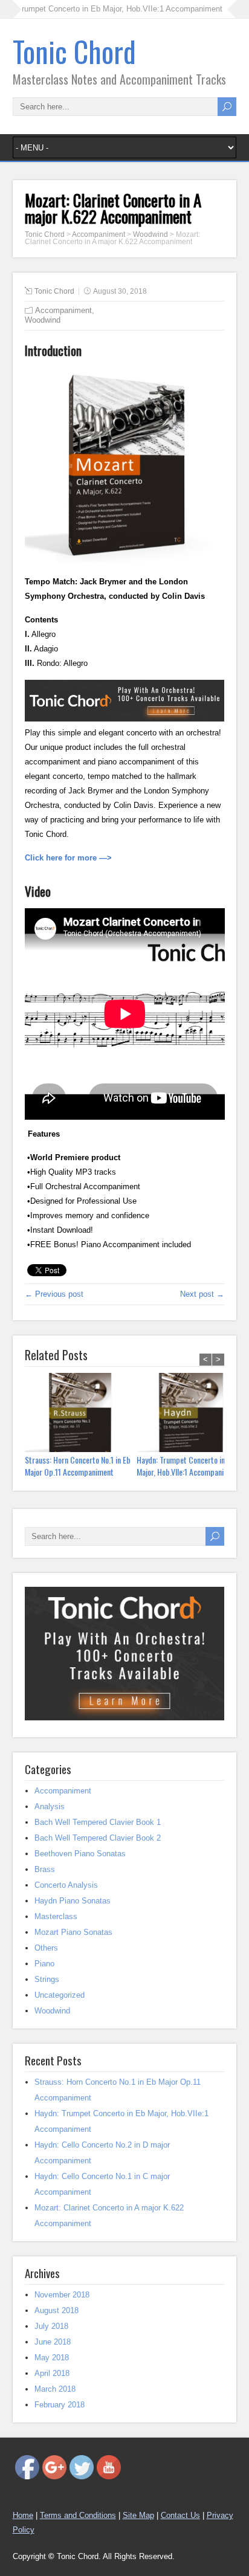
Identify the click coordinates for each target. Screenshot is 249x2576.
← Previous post (54, 1294)
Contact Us (180, 2515)
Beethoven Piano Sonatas (80, 1854)
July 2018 (51, 2326)
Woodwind (43, 320)
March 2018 (55, 2389)
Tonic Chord (74, 51)
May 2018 (52, 2358)
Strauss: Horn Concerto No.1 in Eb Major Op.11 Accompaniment (78, 1466)
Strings (47, 1979)
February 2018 (60, 2405)
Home (23, 2515)
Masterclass (56, 1916)
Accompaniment (63, 310)
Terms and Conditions (78, 2515)
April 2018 (52, 2373)
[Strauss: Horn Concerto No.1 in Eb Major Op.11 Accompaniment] (81, 1414)
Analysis (50, 1806)
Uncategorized (60, 1995)
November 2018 (62, 2295)
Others (46, 1948)
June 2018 (53, 2342)
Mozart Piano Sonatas (73, 1932)
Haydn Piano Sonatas (73, 1901)
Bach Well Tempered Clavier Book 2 (98, 1838)
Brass (45, 1869)
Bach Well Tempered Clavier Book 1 (98, 1822)
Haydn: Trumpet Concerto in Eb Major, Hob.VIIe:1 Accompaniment (188, 1466)
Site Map (138, 2515)
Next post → (202, 1294)
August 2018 (57, 2310)
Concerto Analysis (66, 1885)
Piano (44, 1964)
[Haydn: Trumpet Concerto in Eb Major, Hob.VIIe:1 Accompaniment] (192, 1414)
